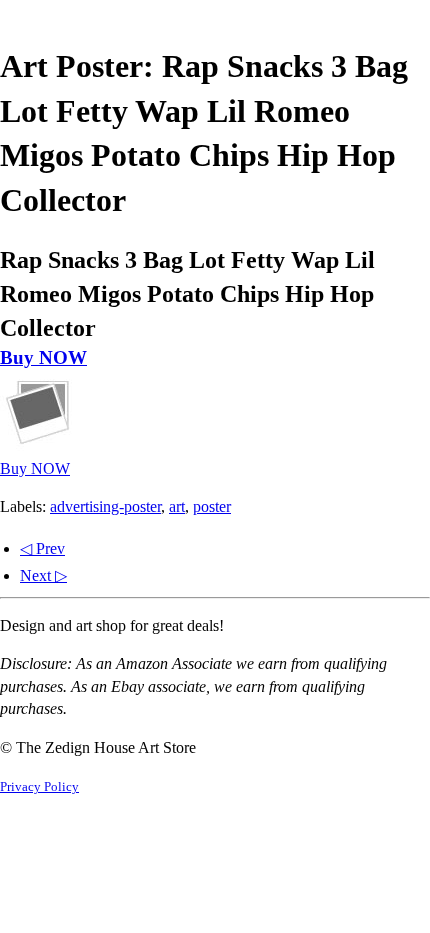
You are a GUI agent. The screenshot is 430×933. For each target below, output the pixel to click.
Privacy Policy (39, 787)
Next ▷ (43, 575)
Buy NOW (43, 357)
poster (212, 506)
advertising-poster (105, 506)
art (177, 506)
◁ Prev (42, 548)
